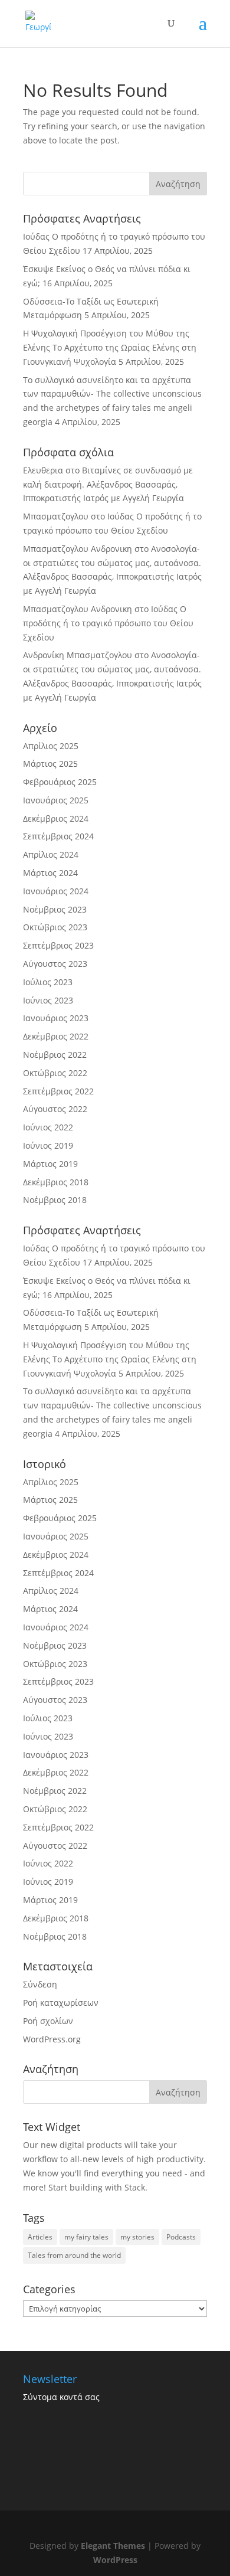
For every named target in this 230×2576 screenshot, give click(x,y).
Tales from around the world (74, 2255)
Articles (40, 2237)
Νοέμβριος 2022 (55, 1055)
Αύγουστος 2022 (55, 1109)
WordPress (115, 2560)
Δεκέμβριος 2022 (56, 1036)
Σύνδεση (40, 1984)
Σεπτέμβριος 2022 (58, 1091)
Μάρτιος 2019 (50, 1164)
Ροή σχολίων (48, 2021)
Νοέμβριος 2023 (55, 909)
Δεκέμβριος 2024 (56, 818)
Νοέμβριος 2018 (55, 1200)
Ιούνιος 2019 (48, 1145)
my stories (137, 2237)
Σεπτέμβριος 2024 (58, 836)
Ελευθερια (43, 470)
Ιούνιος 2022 (48, 1127)
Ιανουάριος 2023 (56, 1018)
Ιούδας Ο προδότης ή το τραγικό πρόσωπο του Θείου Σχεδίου (108, 623)
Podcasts (181, 2237)
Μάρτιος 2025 (50, 764)
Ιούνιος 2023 (48, 1000)
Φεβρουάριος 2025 (60, 782)
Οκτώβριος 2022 (55, 1073)
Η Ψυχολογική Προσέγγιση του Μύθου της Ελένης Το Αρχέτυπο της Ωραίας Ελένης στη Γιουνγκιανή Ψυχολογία (110, 347)
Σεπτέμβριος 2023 (58, 945)
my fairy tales (86, 2237)
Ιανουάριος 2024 (56, 891)
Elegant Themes (113, 2546)
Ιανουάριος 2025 (56, 800)
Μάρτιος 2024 (50, 873)
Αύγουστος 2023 (55, 964)
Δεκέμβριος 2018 (56, 1182)
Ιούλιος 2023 (48, 982)
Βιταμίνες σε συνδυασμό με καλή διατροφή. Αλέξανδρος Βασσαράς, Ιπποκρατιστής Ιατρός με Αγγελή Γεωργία (108, 484)
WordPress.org (52, 2039)
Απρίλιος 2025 (51, 746)
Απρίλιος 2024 (51, 854)
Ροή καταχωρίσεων (61, 2003)
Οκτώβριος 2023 (55, 927)
